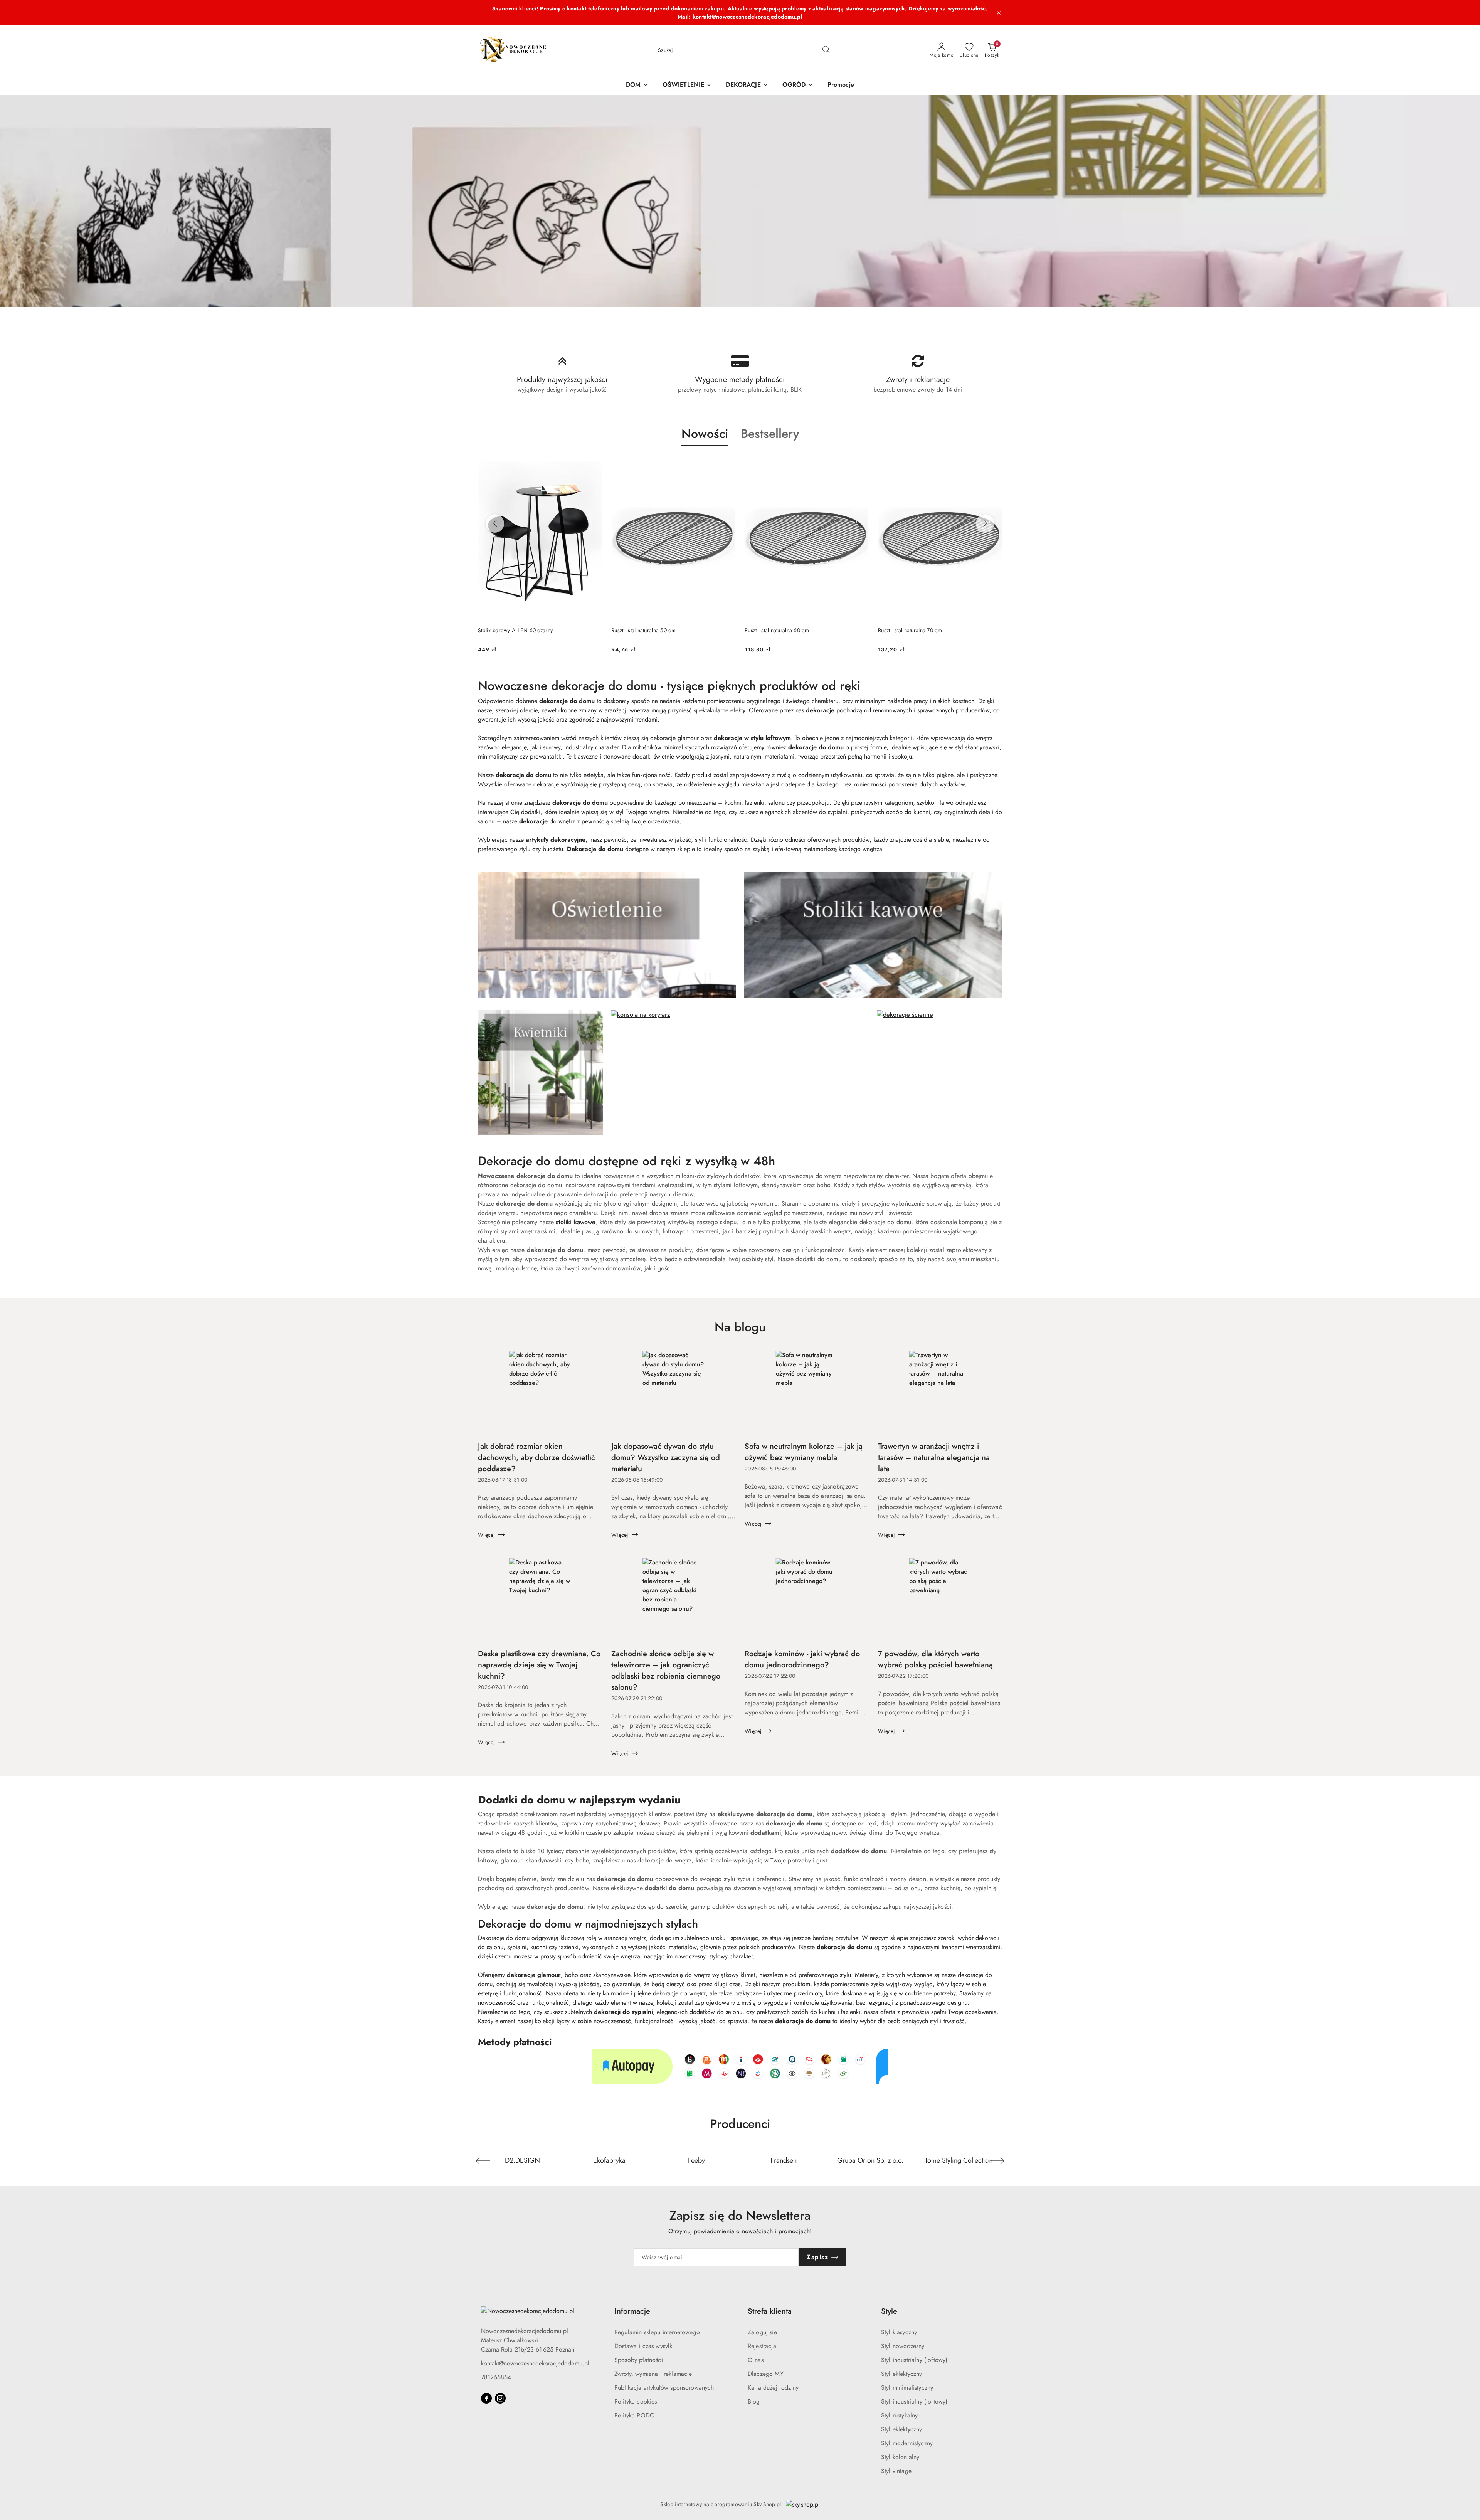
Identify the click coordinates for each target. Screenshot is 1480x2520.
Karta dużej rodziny (773, 2388)
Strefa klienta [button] (770, 2311)
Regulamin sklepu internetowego (657, 2332)
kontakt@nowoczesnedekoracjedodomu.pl (535, 2363)
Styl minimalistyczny (907, 2388)
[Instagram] (500, 2398)
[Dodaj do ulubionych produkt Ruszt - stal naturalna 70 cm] (860, 464)
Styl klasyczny (899, 2332)
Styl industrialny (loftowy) (914, 2360)
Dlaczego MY (766, 2374)
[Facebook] (486, 2398)
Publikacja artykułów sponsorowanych (664, 2388)
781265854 (496, 2377)
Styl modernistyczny (907, 2443)
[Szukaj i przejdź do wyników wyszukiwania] (826, 50)
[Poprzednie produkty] (495, 523)
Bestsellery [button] (770, 434)
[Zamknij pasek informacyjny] (999, 13)
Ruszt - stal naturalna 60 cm (643, 630)
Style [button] (889, 2311)
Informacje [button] (632, 2311)
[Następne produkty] (985, 523)
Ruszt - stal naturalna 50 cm (510, 630)
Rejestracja (762, 2346)
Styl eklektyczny (902, 2374)
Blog (754, 2401)
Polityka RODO (635, 2415)
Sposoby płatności (639, 2360)
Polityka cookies (636, 2401)
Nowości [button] (705, 434)
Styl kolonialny (900, 2457)
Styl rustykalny (899, 2415)
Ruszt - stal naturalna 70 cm (777, 630)
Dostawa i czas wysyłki (644, 2346)
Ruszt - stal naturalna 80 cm (910, 630)
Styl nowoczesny (903, 2346)
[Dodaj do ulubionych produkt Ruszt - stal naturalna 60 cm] (727, 464)
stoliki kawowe (576, 1222)
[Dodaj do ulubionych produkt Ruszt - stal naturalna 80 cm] (993, 464)
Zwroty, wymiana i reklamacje (653, 2374)
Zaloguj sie (762, 2332)
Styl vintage (896, 2471)
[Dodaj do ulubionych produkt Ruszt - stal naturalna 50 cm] (593, 464)
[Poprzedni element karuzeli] (483, 2161)
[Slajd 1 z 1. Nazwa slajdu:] (740, 201)
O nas (756, 2360)
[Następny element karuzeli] (997, 2161)
